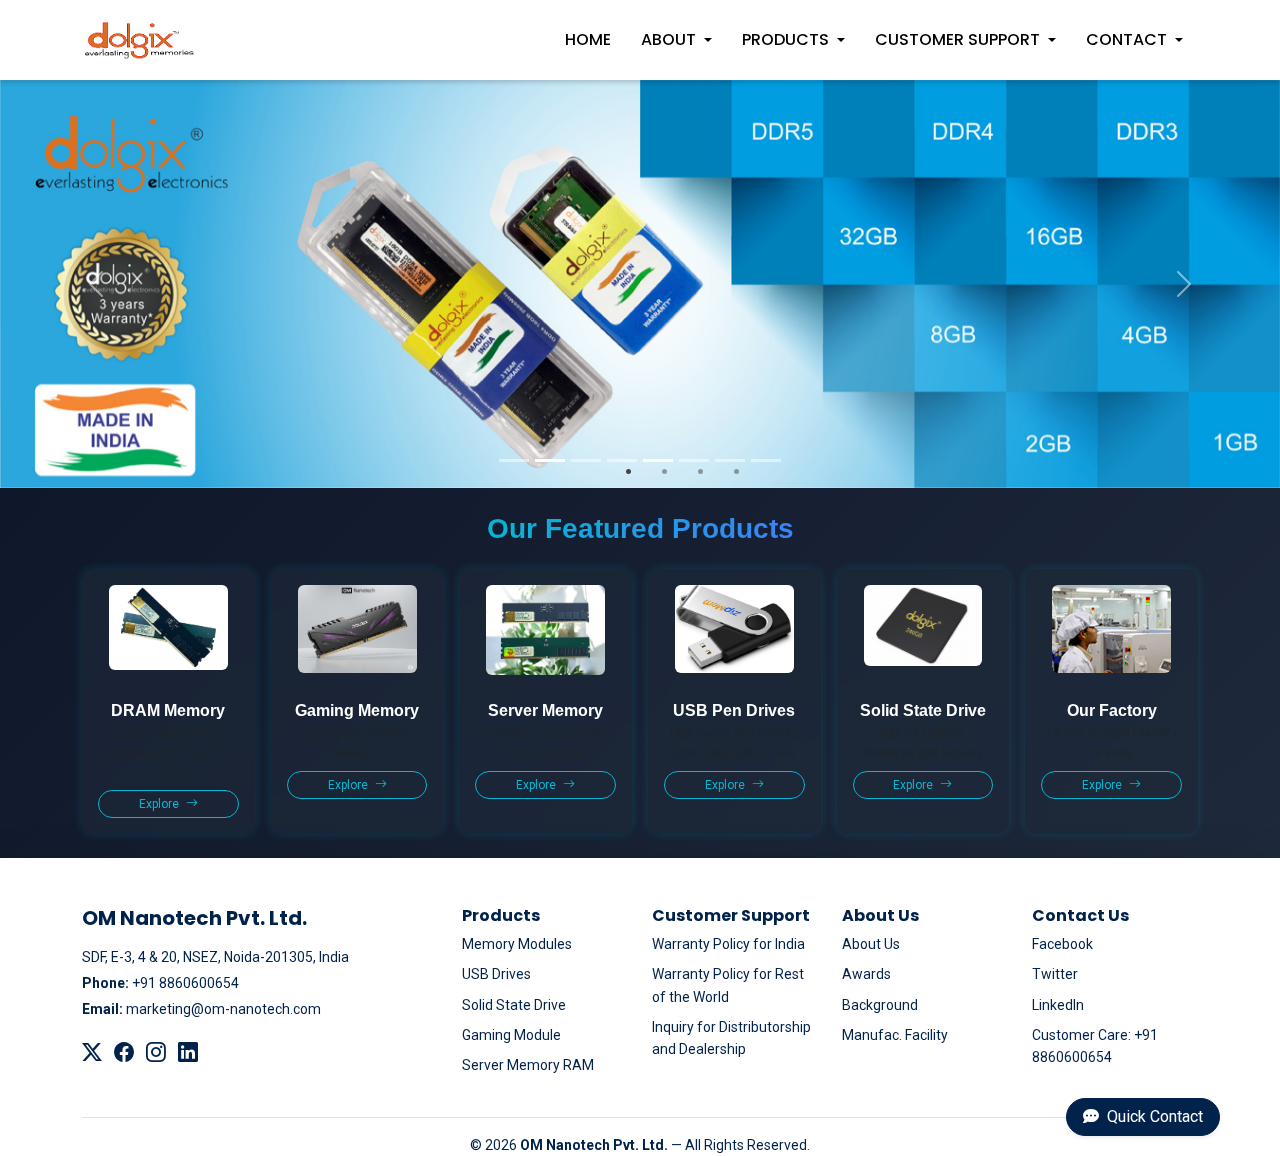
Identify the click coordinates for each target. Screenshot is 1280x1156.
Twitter (1055, 974)
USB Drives (496, 974)
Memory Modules (517, 944)
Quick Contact (1153, 1116)
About (668, 39)
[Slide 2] (550, 460)
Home (588, 39)
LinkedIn (1058, 1005)
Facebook (1062, 944)
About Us (871, 944)
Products (785, 39)
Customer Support (957, 39)
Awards (866, 974)
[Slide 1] (514, 460)
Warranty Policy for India (728, 944)
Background (880, 1005)
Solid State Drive (514, 1005)
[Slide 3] (586, 460)
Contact (1126, 39)
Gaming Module (511, 1035)
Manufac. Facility (895, 1035)
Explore (160, 804)
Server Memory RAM (528, 1065)
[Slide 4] (622, 460)
